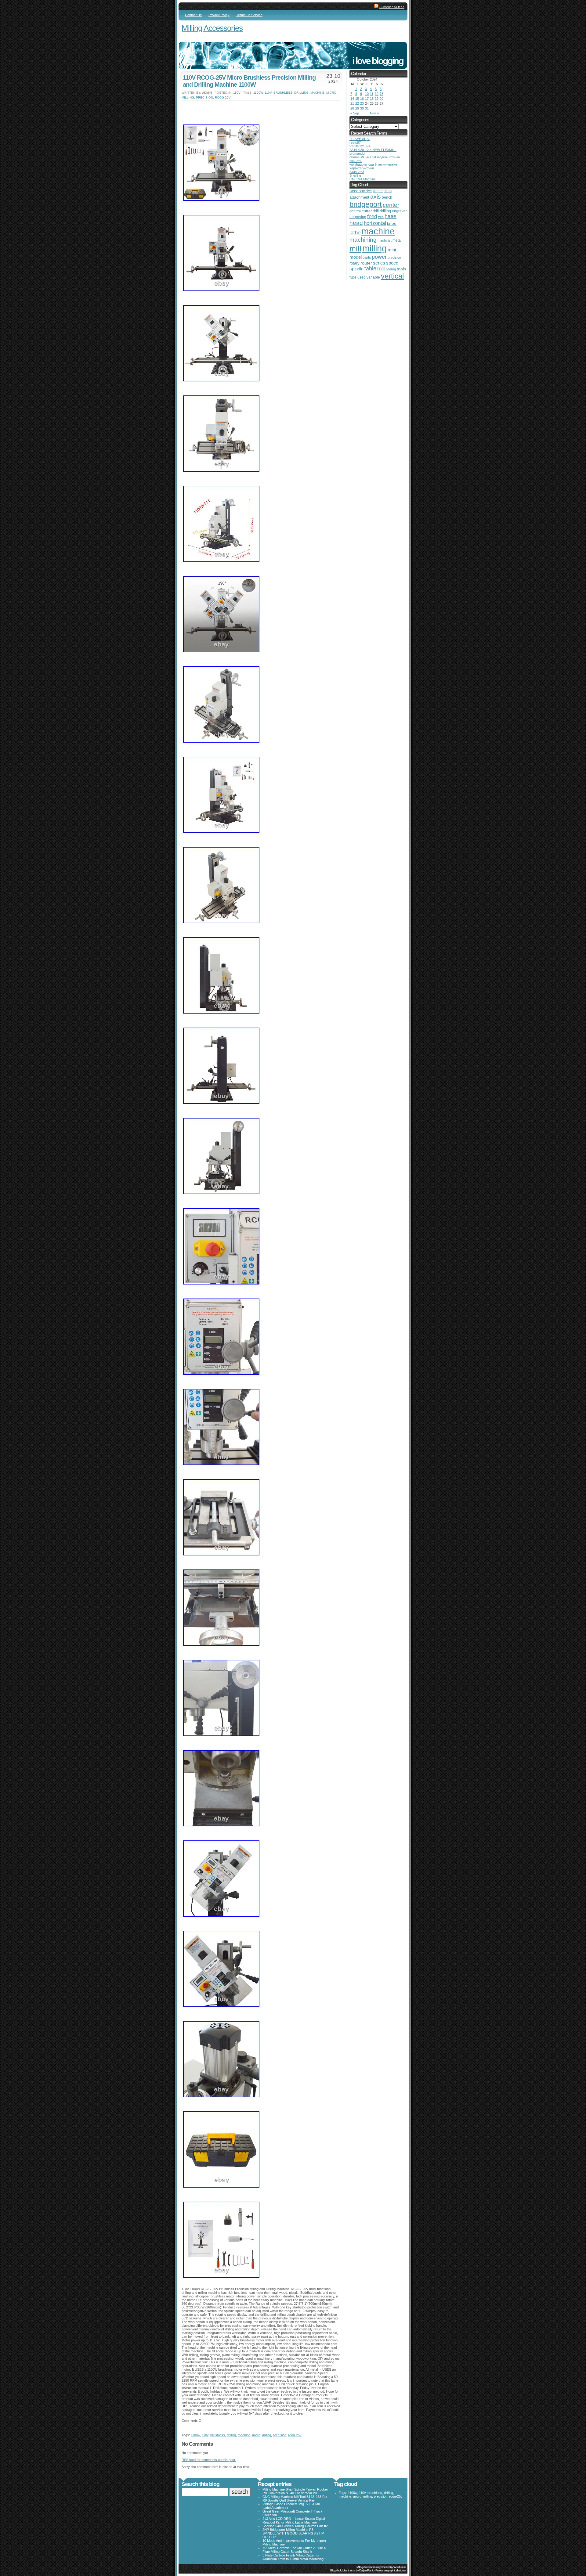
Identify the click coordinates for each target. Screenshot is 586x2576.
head (356, 223)
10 (367, 94)
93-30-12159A (360, 146)
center (391, 205)
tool (381, 269)
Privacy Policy (219, 15)
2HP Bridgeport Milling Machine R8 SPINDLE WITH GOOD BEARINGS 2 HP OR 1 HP (293, 2533)
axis (376, 196)
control (355, 211)
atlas (388, 191)
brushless (283, 93)
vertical (392, 276)
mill (355, 249)
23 (362, 103)
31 (367, 108)
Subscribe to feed (392, 7)
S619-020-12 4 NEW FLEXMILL (373, 150)
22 (357, 103)
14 (352, 99)
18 (372, 99)
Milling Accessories (212, 28)
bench (387, 197)
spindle (356, 269)
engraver (399, 211)
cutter (367, 211)
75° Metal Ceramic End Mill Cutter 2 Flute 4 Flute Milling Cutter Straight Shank (294, 2550)
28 (352, 108)
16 (362, 99)
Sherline (355, 175)
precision (204, 97)
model (356, 257)
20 (382, 99)
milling (188, 97)
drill (376, 211)
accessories (361, 191)
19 (377, 99)
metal (397, 240)
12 (377, 94)
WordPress (400, 2567)
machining (363, 240)
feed (372, 216)
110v (237, 93)
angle (378, 191)
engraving (358, 217)
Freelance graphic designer (391, 2570)
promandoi (357, 153)
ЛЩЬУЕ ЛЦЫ (360, 139)
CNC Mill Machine (363, 179)
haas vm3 (357, 172)
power (379, 257)
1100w (258, 93)
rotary (354, 263)
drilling (301, 93)
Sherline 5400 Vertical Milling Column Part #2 (295, 2526)
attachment (359, 197)
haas (391, 216)
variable (373, 277)
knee (392, 223)
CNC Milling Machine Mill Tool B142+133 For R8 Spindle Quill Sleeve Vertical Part (295, 2499)
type (353, 277)
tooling (391, 269)
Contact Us (193, 15)
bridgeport (366, 204)
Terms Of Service (249, 15)
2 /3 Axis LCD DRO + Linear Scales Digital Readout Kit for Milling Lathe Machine (294, 2520)
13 (382, 94)
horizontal (375, 223)
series (379, 263)
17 (367, 99)
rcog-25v (223, 97)
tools (401, 269)
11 (372, 94)
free (381, 217)
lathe (355, 233)
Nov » (374, 113)
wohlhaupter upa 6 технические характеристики (373, 166)
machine (317, 93)
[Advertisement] (253, 110)
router (366, 263)
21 (352, 103)
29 (357, 108)
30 (362, 108)
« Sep (355, 113)
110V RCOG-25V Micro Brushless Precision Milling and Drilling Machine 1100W (249, 81)
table (370, 268)
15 (357, 99)
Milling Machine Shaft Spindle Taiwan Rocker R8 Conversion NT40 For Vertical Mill (295, 2491)
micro (331, 93)
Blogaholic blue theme (343, 2570)
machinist (385, 240)
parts (367, 257)
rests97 (355, 142)
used (362, 277)
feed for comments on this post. (209, 2460)
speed (392, 263)
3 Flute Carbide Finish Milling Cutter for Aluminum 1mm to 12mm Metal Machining (293, 2557)
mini (392, 250)
